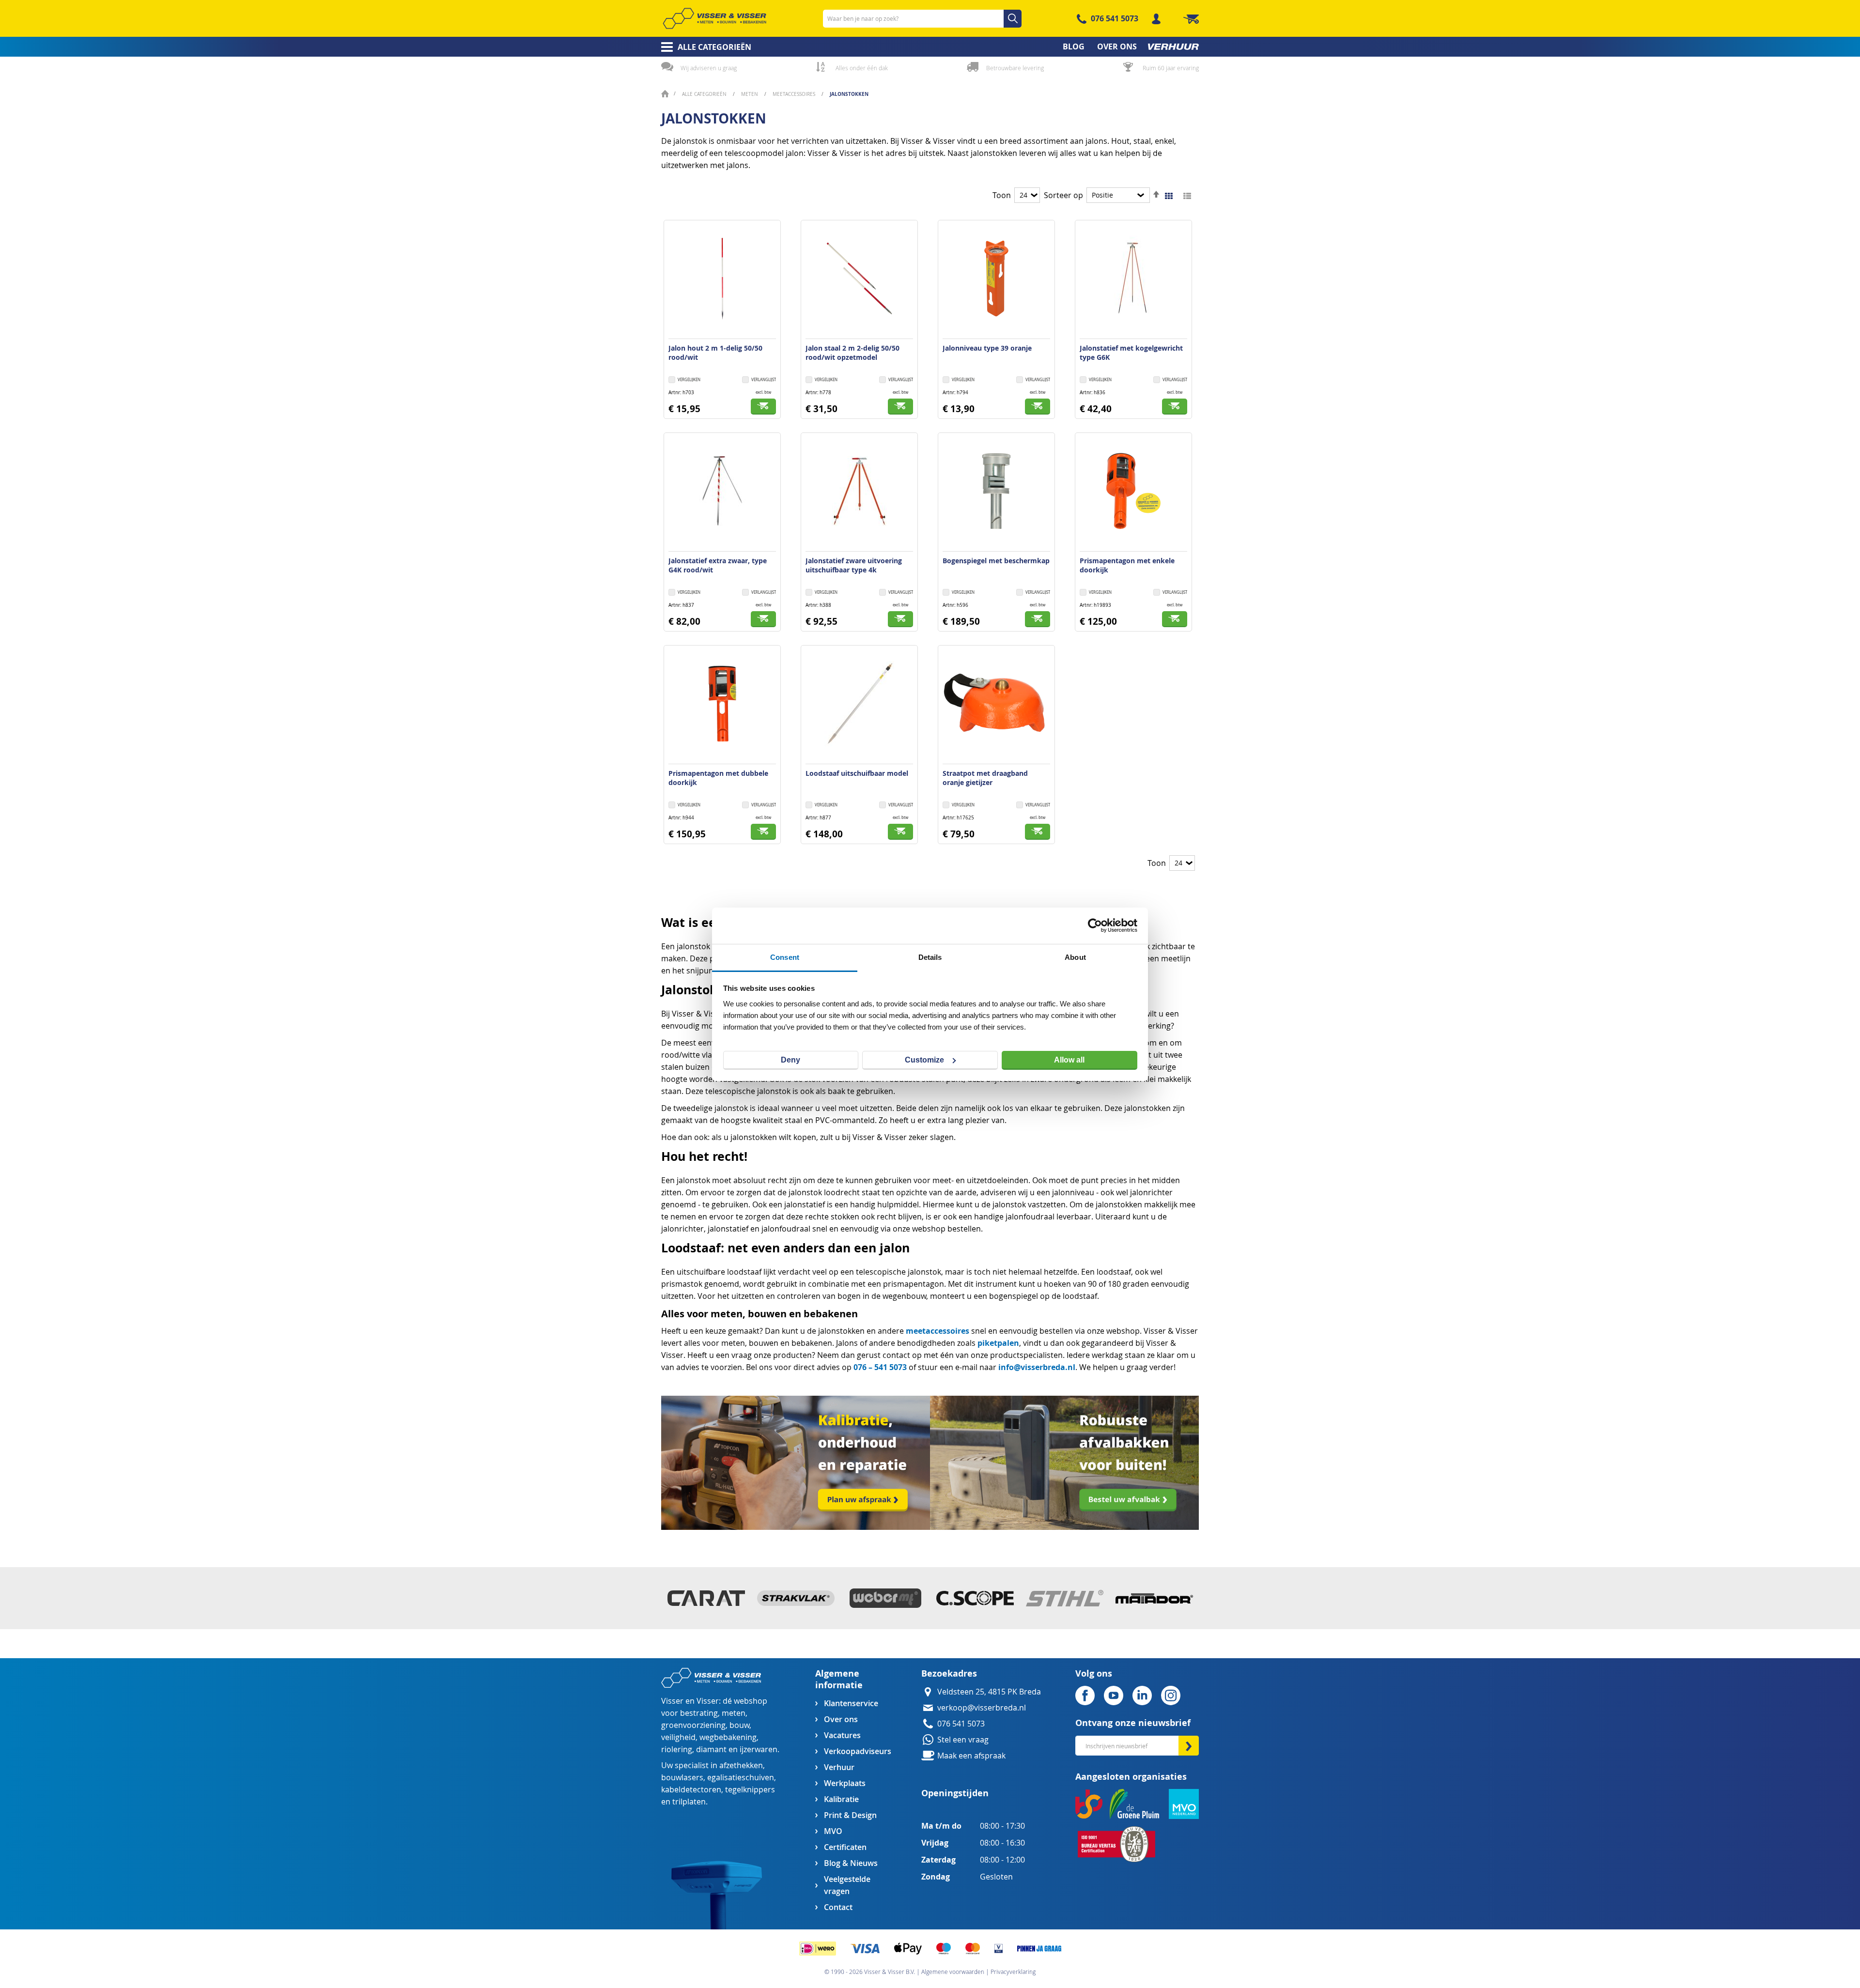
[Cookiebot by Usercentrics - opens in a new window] (1095, 925)
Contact (838, 1907)
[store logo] (714, 18)
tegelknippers (750, 1790)
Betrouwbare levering (1015, 68)
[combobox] (922, 19)
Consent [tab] (785, 957)
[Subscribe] (1189, 1746)
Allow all (1069, 1060)
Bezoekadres (949, 1673)
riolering (677, 1749)
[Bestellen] (763, 407)
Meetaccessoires (795, 94)
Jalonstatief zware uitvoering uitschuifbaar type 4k (854, 565)
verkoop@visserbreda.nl (982, 1708)
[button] (759, 380)
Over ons (841, 1719)
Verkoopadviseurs (857, 1751)
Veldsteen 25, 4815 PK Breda (989, 1692)
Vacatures (842, 1735)
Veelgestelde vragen (847, 1885)
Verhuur (839, 1767)
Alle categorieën (705, 94)
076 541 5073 (1115, 18)
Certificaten (845, 1847)
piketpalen (998, 1343)
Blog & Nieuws (851, 1863)
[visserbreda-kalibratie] (796, 1527)
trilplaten (689, 1802)
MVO (833, 1831)
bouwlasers (682, 1778)
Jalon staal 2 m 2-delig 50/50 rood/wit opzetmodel (852, 353)
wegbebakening (728, 1737)
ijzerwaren (759, 1749)
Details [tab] (930, 957)
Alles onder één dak (862, 68)
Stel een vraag (963, 1740)
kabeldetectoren (691, 1790)
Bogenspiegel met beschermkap (996, 561)
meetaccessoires (938, 1331)
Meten (750, 94)
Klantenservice (851, 1703)
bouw (739, 1725)
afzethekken (741, 1765)
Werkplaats (845, 1783)
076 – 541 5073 (880, 1367)
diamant (711, 1749)
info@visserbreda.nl (1037, 1367)
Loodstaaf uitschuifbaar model (857, 773)
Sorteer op (1063, 195)
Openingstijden (955, 1793)
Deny (790, 1060)
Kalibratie (841, 1799)
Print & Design (850, 1815)
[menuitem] (703, 47)
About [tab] (1075, 957)
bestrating (699, 1713)
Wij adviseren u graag (709, 68)
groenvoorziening (693, 1725)
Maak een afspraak (971, 1756)
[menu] (930, 47)
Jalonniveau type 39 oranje (987, 348)
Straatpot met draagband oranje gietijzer (985, 778)
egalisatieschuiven (741, 1778)
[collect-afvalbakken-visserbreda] (1064, 1527)
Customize (924, 1060)
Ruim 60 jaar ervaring (1171, 68)
